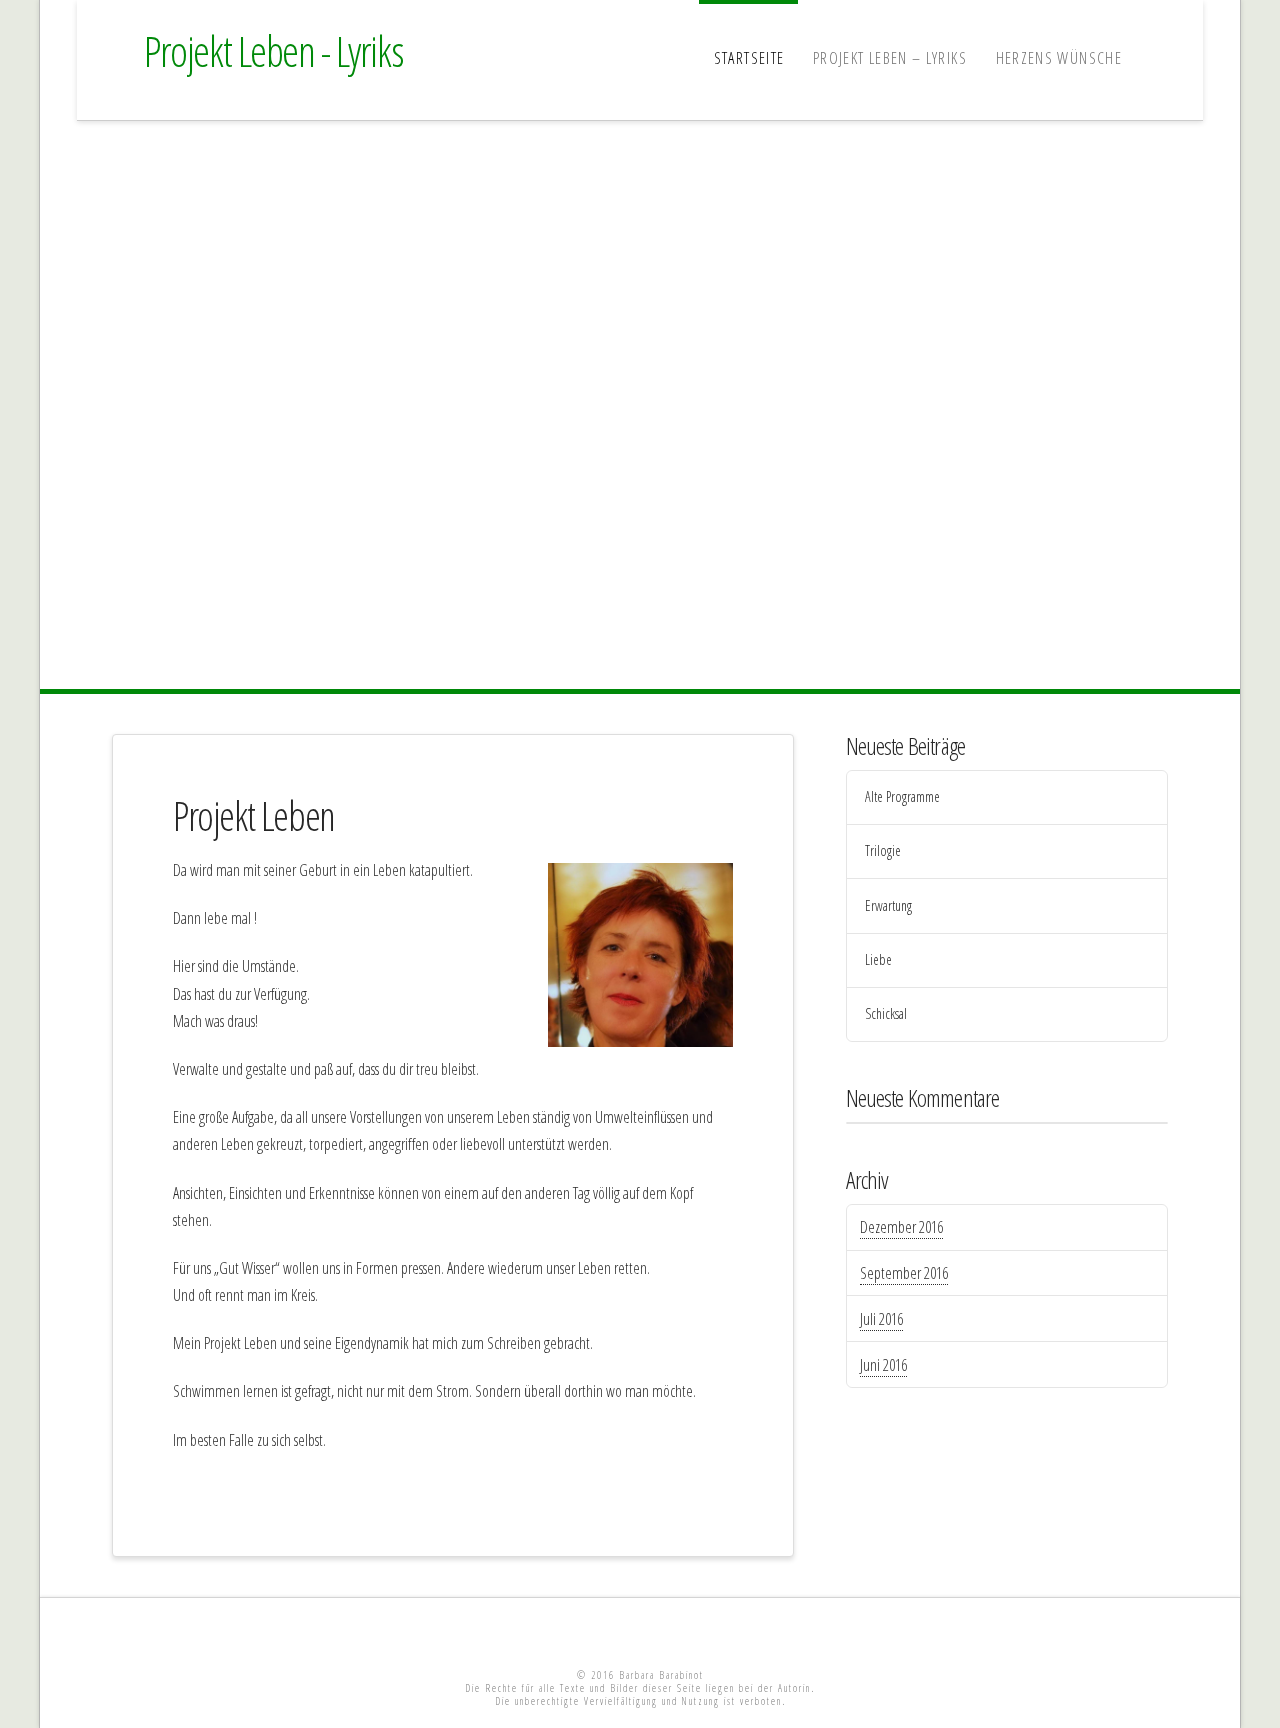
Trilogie (883, 851)
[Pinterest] (767, 1628)
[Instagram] (725, 1628)
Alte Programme (902, 797)
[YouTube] (682, 1628)
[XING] (640, 1628)
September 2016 (904, 1273)
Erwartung (888, 906)
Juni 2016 (883, 1365)
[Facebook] (513, 1628)
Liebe (878, 960)
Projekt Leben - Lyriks (273, 51)
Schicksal (886, 1014)
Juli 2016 (881, 1319)
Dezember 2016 (901, 1227)
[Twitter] (555, 1628)
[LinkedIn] (598, 1628)
